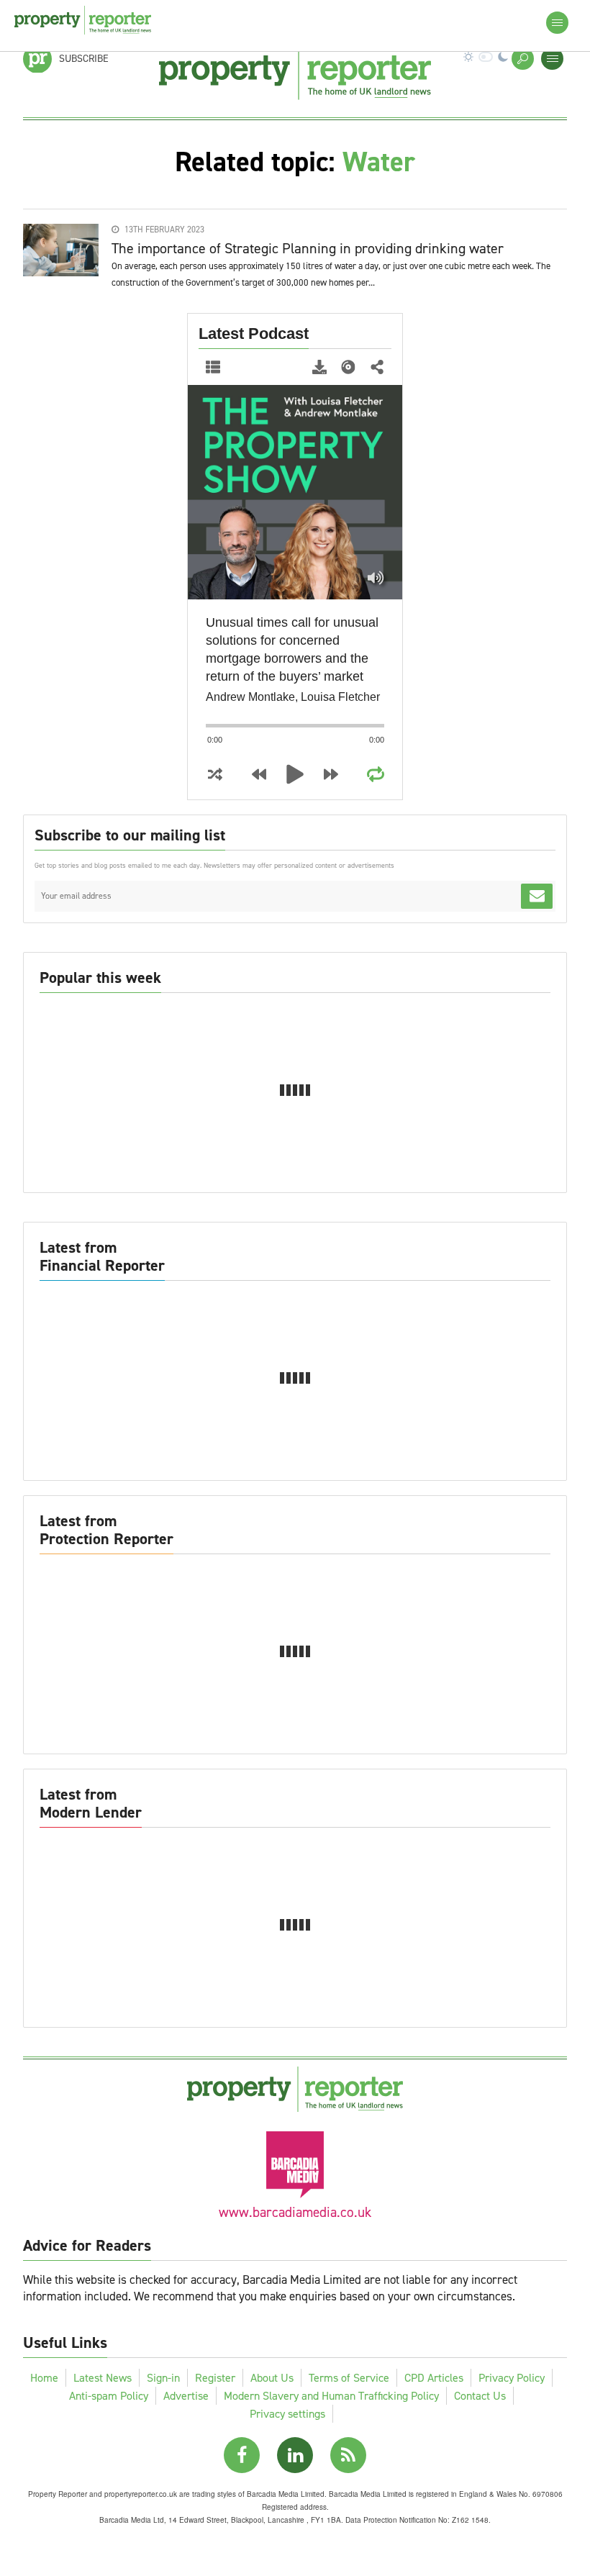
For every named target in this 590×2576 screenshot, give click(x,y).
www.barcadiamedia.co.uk (295, 2212)
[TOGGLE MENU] (552, 59)
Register (215, 2378)
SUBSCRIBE (84, 59)
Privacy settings (287, 2414)
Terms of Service (349, 2378)
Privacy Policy (512, 2378)
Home (44, 2378)
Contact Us (480, 2396)
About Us (272, 2378)
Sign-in (163, 2378)
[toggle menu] (557, 23)
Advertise (186, 2396)
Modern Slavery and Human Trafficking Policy (331, 2396)
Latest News (103, 2378)
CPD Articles (434, 2378)
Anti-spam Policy (109, 2396)
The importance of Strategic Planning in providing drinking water (308, 248)
